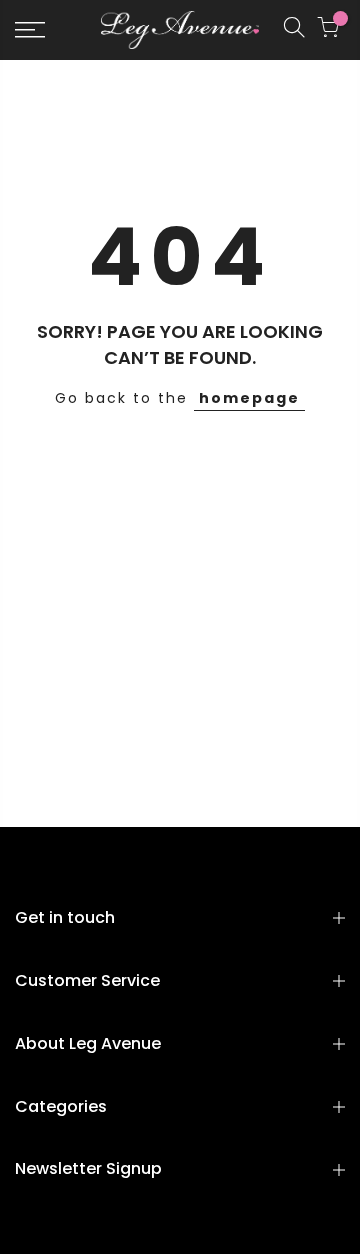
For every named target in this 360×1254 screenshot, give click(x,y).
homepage (249, 398)
